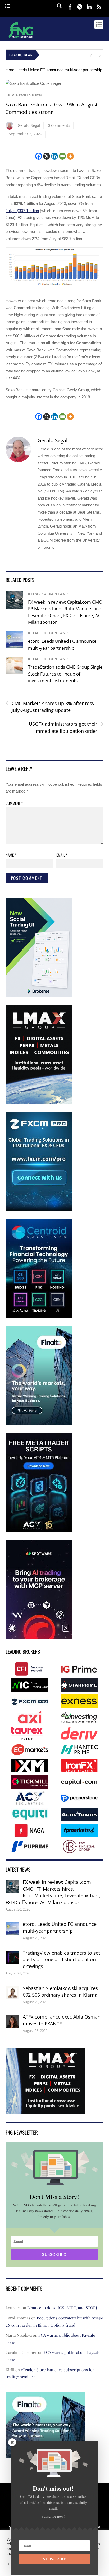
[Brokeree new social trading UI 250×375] (39, 996)
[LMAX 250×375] (39, 1103)
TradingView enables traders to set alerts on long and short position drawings (61, 1960)
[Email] (62, 156)
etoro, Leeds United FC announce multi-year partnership (54, 70)
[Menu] (8, 6)
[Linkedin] (54, 156)
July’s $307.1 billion (22, 211)
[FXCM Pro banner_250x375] (39, 1210)
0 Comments (59, 125)
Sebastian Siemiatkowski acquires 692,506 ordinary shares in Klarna (60, 1992)
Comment (14, 803)
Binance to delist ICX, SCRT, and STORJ (62, 2308)
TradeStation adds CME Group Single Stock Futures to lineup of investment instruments (65, 674)
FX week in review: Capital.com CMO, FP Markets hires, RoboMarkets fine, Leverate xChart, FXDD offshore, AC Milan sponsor (53, 1892)
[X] (47, 156)
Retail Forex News (24, 95)
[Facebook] (39, 156)
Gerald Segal (29, 125)
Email (62, 855)
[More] (70, 156)
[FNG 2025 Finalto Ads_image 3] (39, 1424)
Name (11, 855)
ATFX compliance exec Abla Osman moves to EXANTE (62, 2020)
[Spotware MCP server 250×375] (39, 1638)
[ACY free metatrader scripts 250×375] (39, 1531)
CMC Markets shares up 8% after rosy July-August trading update (50, 707)
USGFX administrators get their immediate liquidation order (66, 727)
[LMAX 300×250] (45, 2110)
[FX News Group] (21, 38)
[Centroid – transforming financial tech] (39, 1317)
